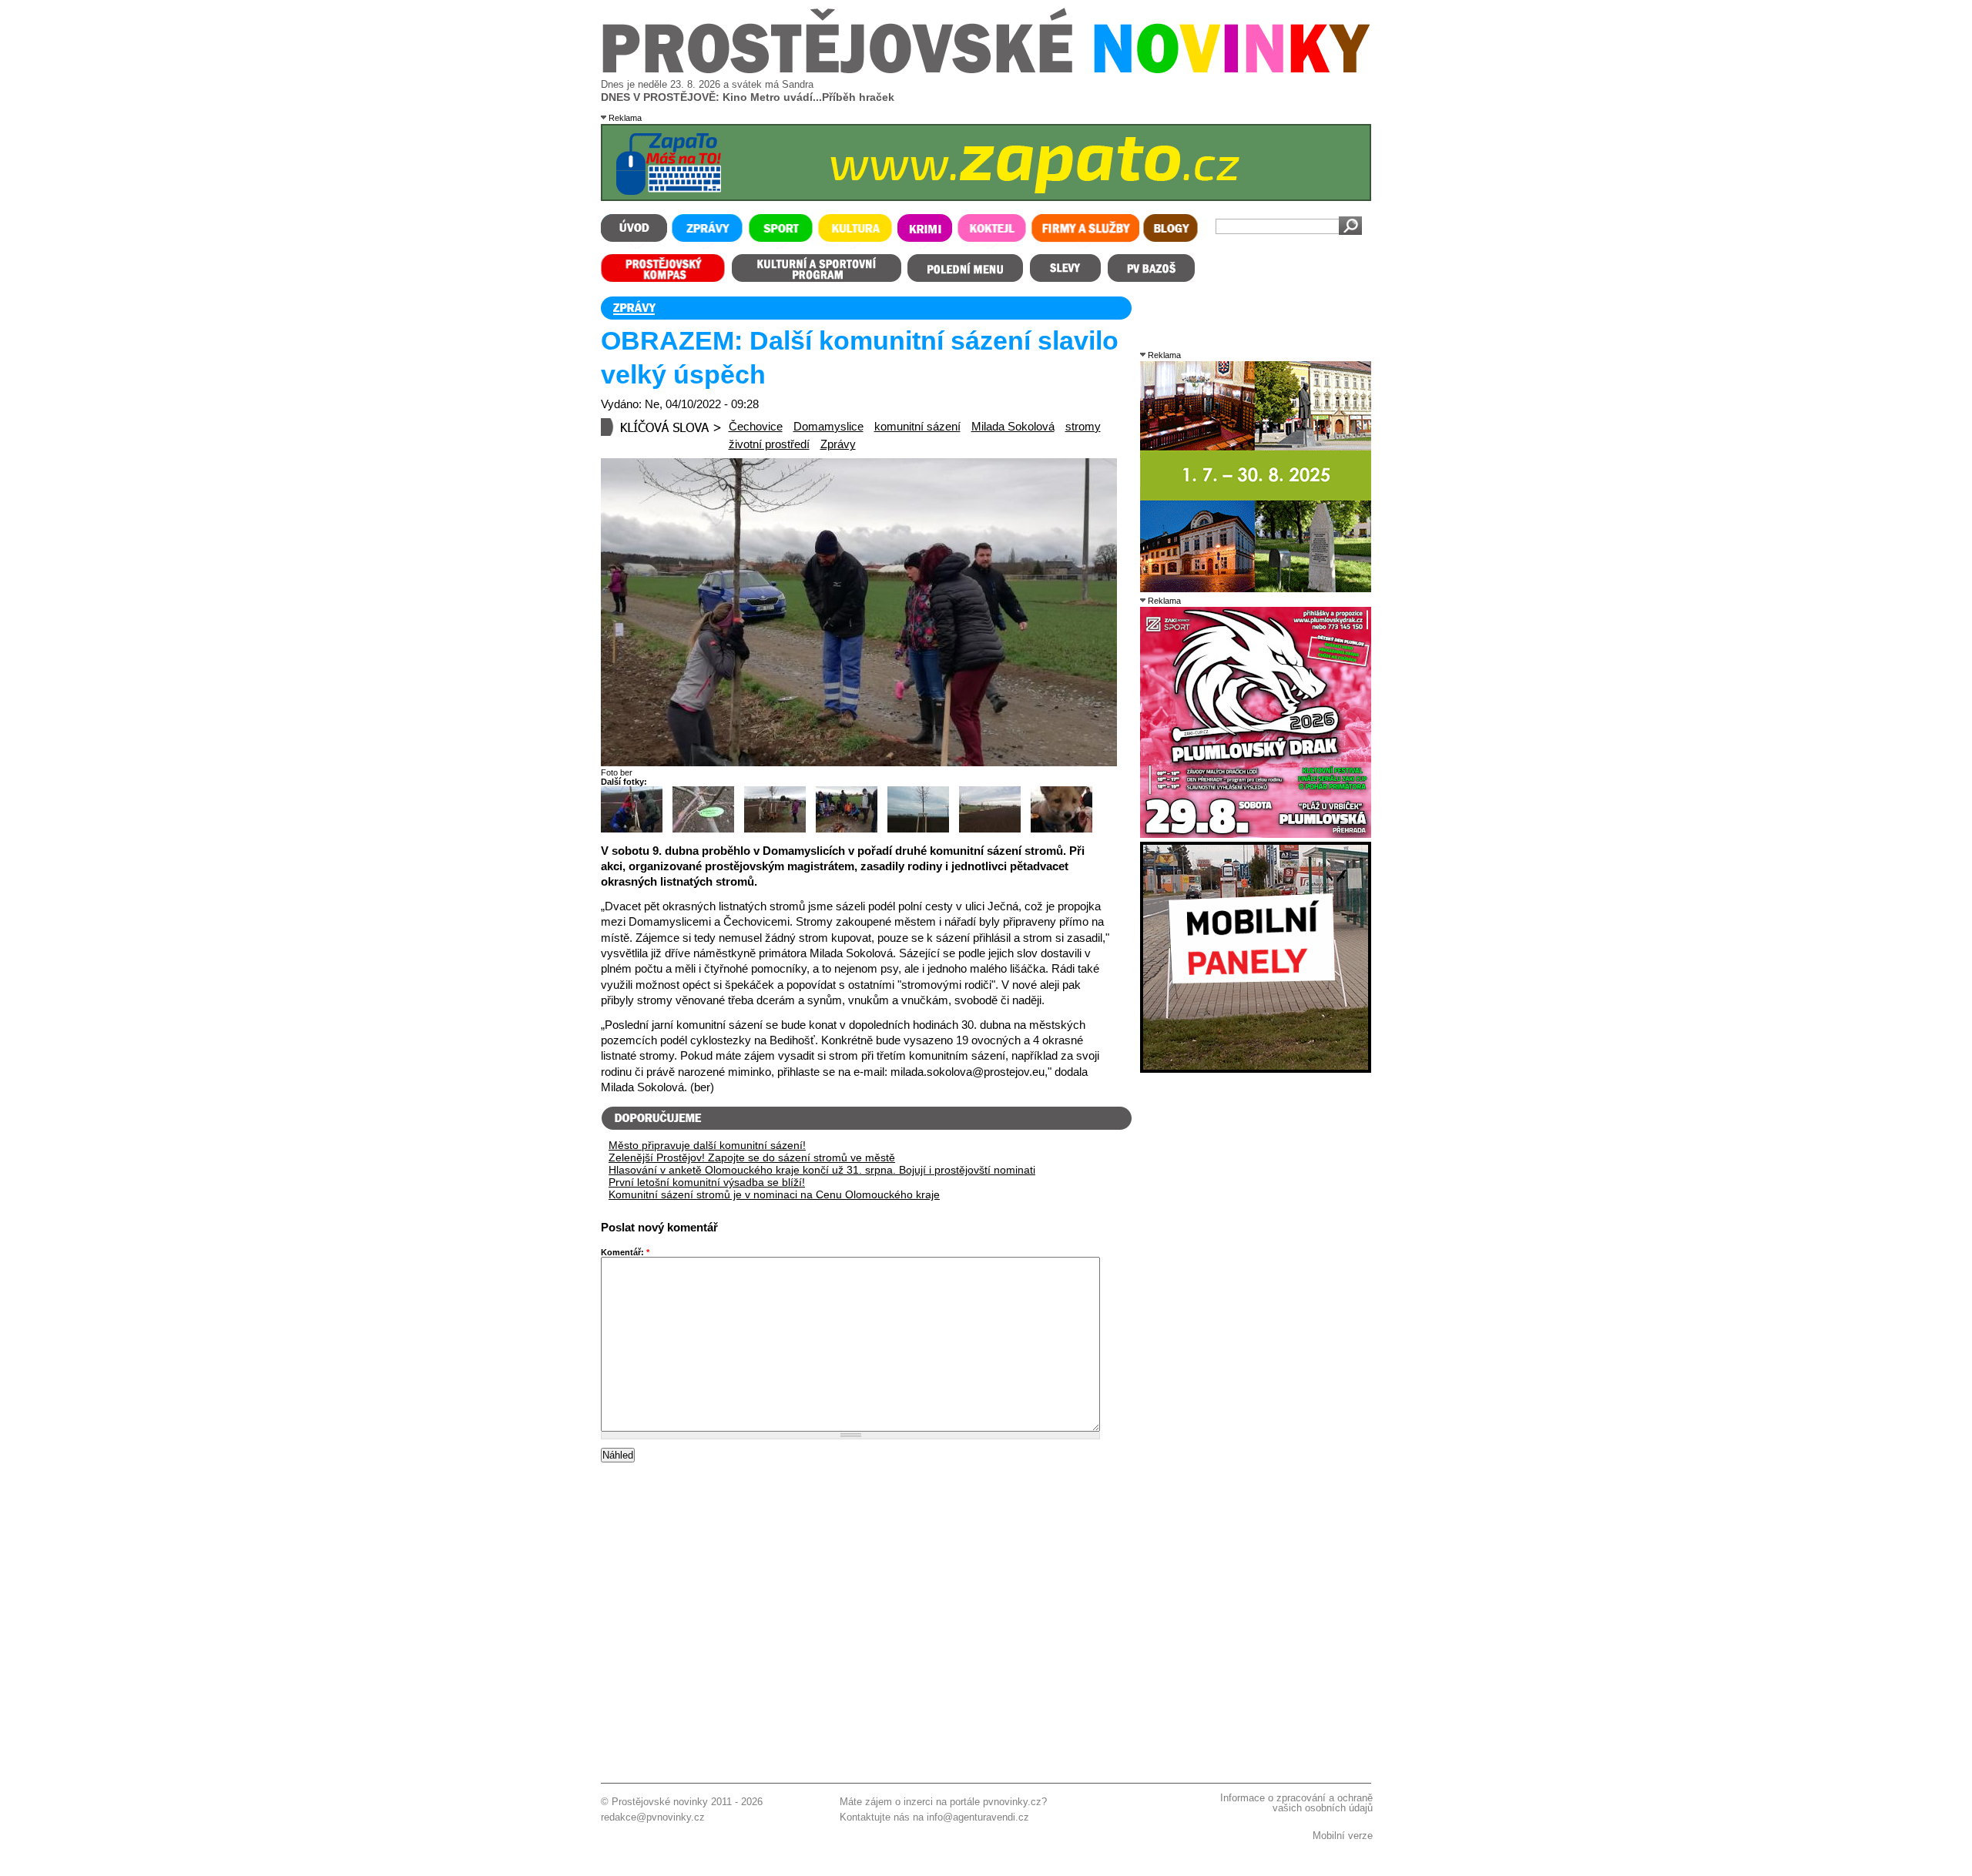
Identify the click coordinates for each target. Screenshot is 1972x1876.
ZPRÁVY (707, 231)
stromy (1083, 427)
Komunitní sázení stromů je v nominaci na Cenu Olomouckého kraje (774, 1194)
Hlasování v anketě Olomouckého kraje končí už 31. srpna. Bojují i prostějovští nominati (822, 1170)
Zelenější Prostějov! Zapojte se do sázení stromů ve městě (752, 1157)
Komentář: (625, 1252)
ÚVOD (634, 231)
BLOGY (1171, 231)
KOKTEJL (992, 231)
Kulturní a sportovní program (815, 268)
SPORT (781, 231)
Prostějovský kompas (664, 268)
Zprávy (838, 444)
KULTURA (855, 231)
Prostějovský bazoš (1151, 268)
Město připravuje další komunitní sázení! (707, 1145)
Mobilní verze (1343, 1836)
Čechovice (756, 427)
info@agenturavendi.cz (978, 1817)
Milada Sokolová (1013, 427)
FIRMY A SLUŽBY (1085, 231)
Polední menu (965, 268)
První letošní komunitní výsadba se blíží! (707, 1182)
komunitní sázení (917, 427)
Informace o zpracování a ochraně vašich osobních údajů (1296, 1803)
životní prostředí (769, 444)
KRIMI (925, 231)
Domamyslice (828, 427)
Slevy (1065, 268)
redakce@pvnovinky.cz (653, 1817)
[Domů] (986, 70)
